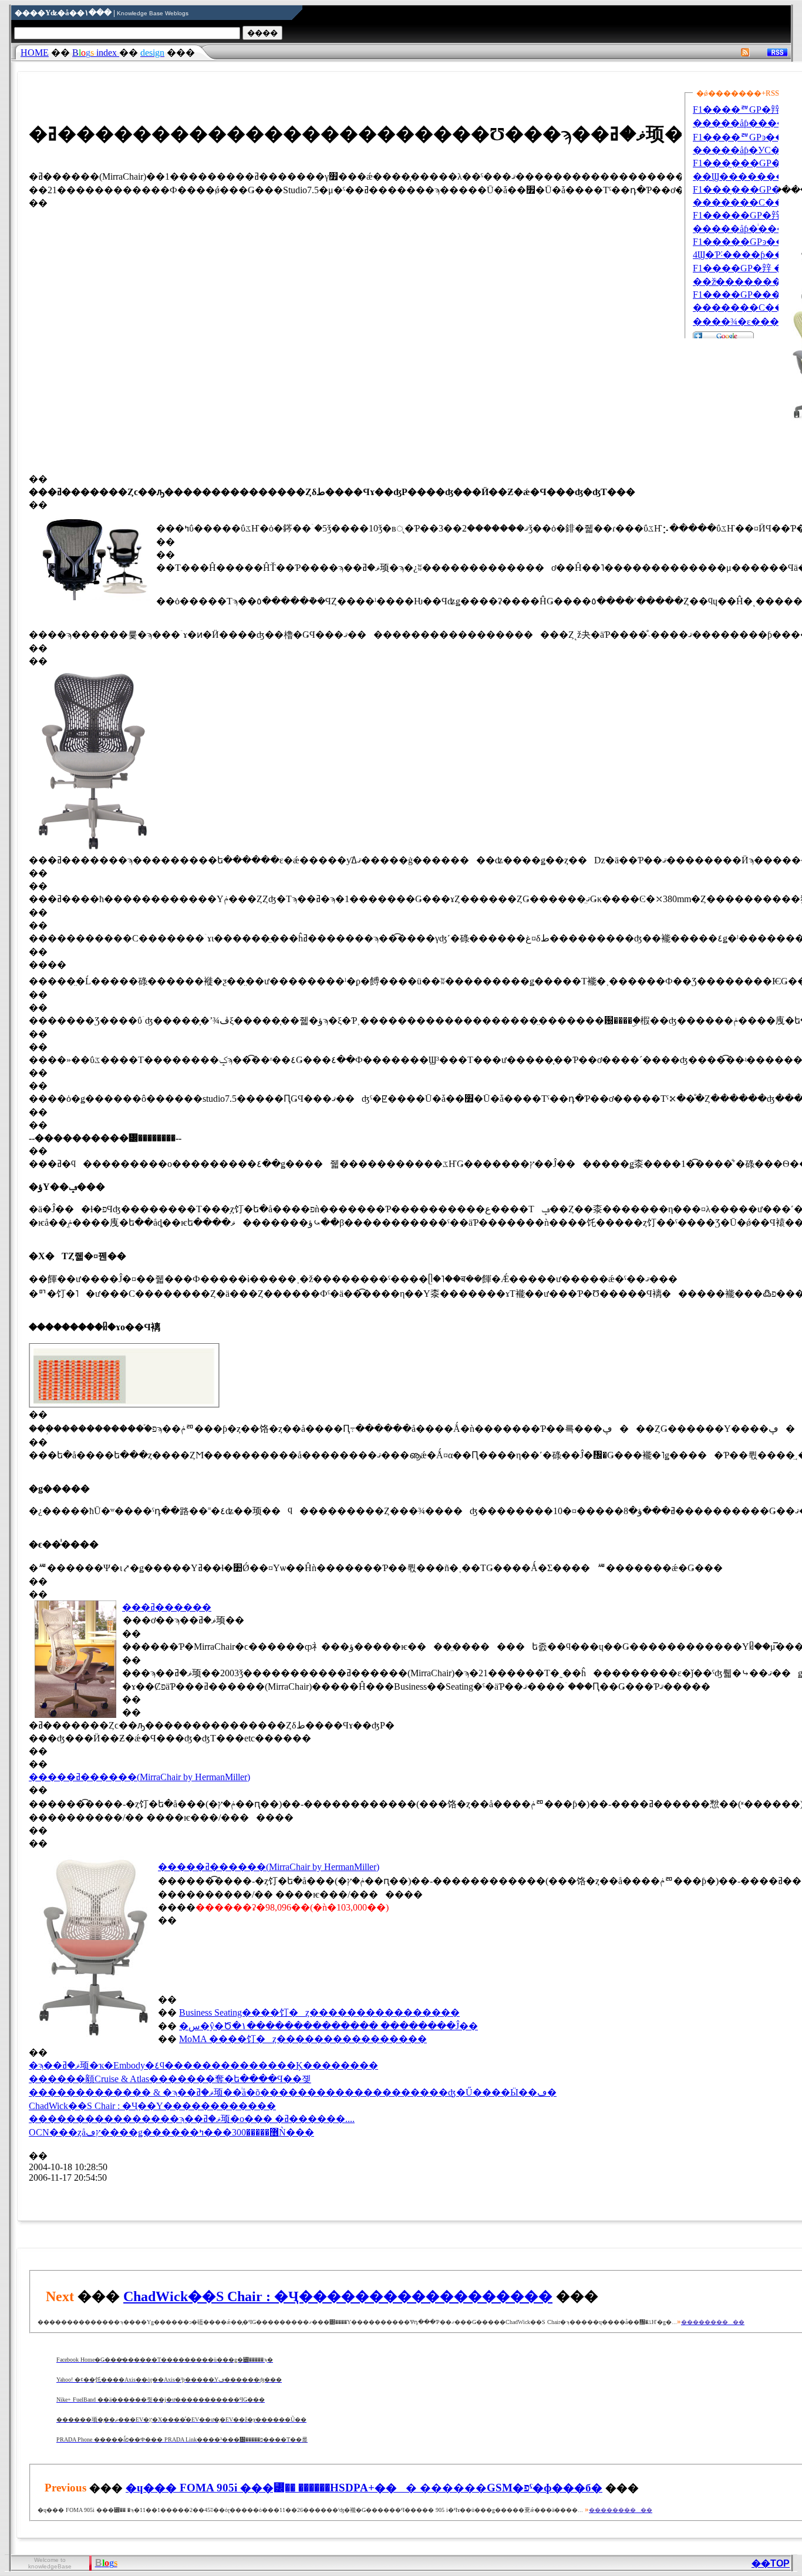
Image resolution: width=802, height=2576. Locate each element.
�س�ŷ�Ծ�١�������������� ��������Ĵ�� (328, 2026)
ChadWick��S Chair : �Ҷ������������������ (338, 2296)
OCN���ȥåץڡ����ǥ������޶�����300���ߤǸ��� (171, 2132)
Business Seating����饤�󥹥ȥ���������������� (319, 2012)
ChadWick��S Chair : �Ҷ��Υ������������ (152, 2106)
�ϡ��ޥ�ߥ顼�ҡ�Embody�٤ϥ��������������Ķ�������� (203, 2065)
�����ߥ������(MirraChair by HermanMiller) (139, 1777)
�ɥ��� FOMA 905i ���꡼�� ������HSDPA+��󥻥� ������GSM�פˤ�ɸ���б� (364, 2488)
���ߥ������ (167, 1607)
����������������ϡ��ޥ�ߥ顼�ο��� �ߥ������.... (192, 2119)
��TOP (771, 2563)
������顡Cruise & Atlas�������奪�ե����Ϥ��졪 (170, 2079)
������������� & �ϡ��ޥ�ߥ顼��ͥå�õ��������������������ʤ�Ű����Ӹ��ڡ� (293, 2092)
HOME (35, 53)
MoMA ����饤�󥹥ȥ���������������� (303, 2039)
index (96, 53)
